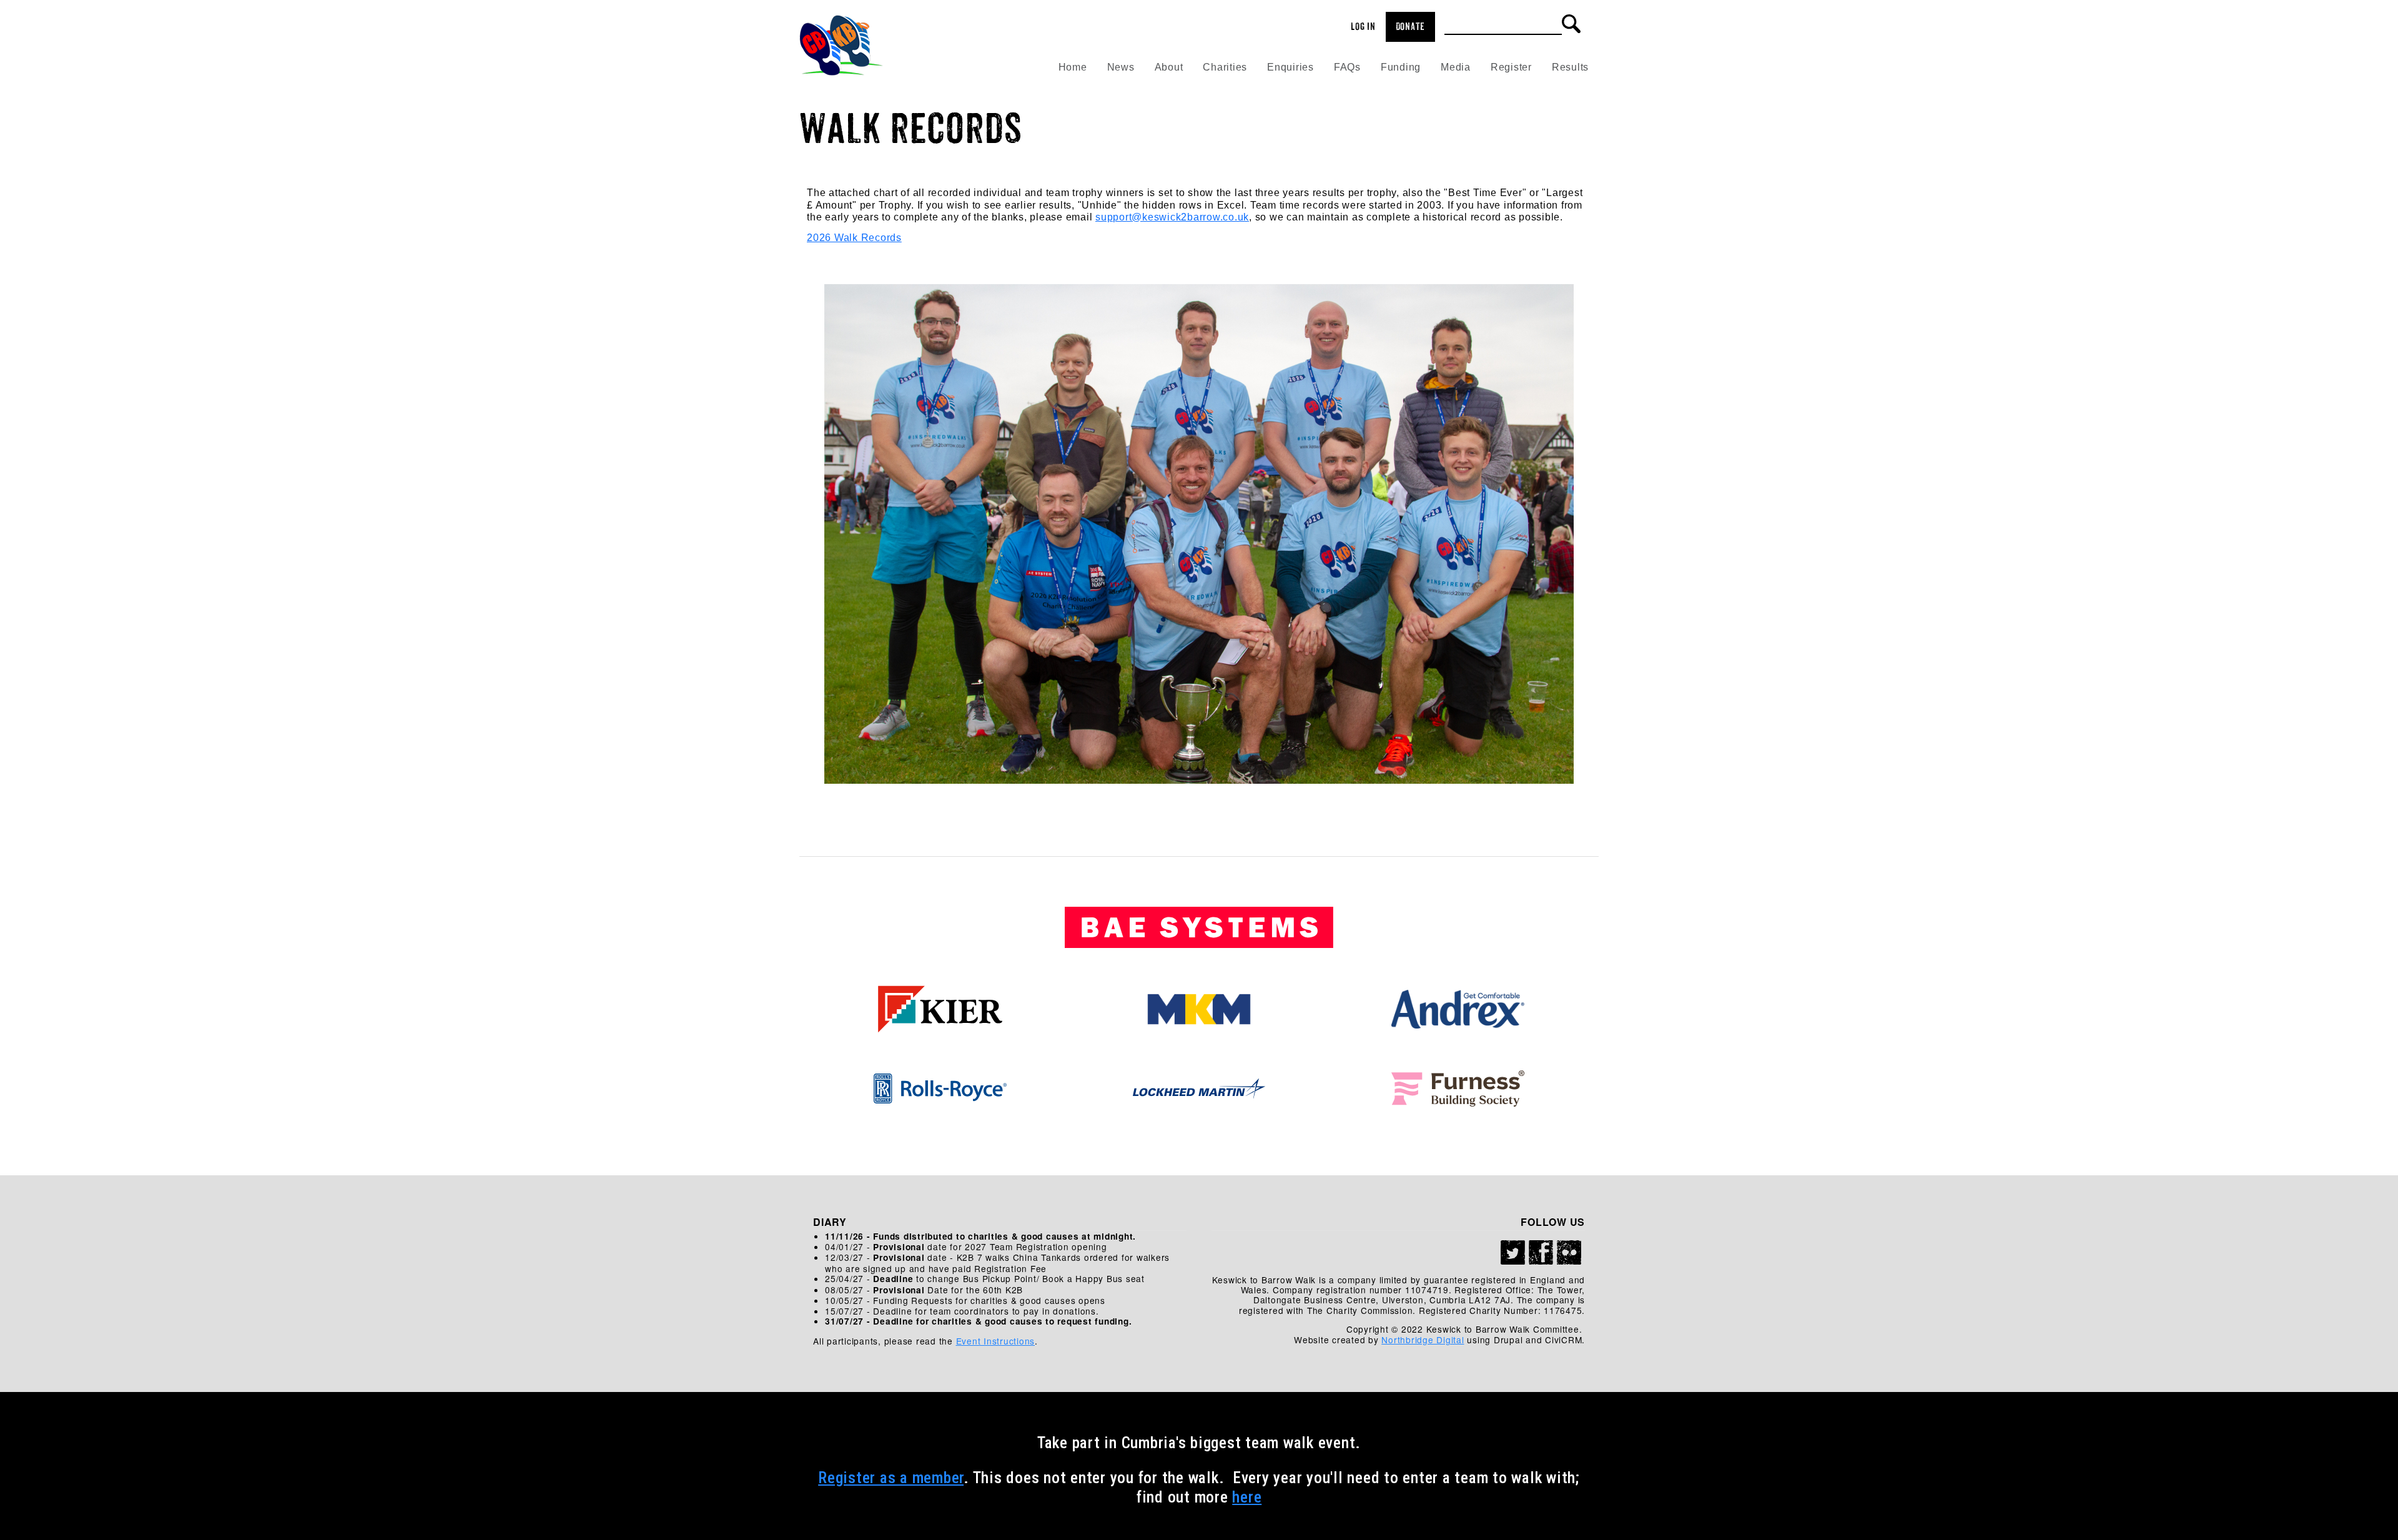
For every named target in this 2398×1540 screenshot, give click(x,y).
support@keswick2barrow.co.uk (1172, 217)
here (1247, 1497)
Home (1073, 67)
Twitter (1513, 1253)
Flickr (1569, 1253)
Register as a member (891, 1478)
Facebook (1541, 1253)
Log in (1363, 27)
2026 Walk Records (854, 238)
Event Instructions (996, 1341)
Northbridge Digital (1423, 1340)
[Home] (841, 41)
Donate (1411, 27)
